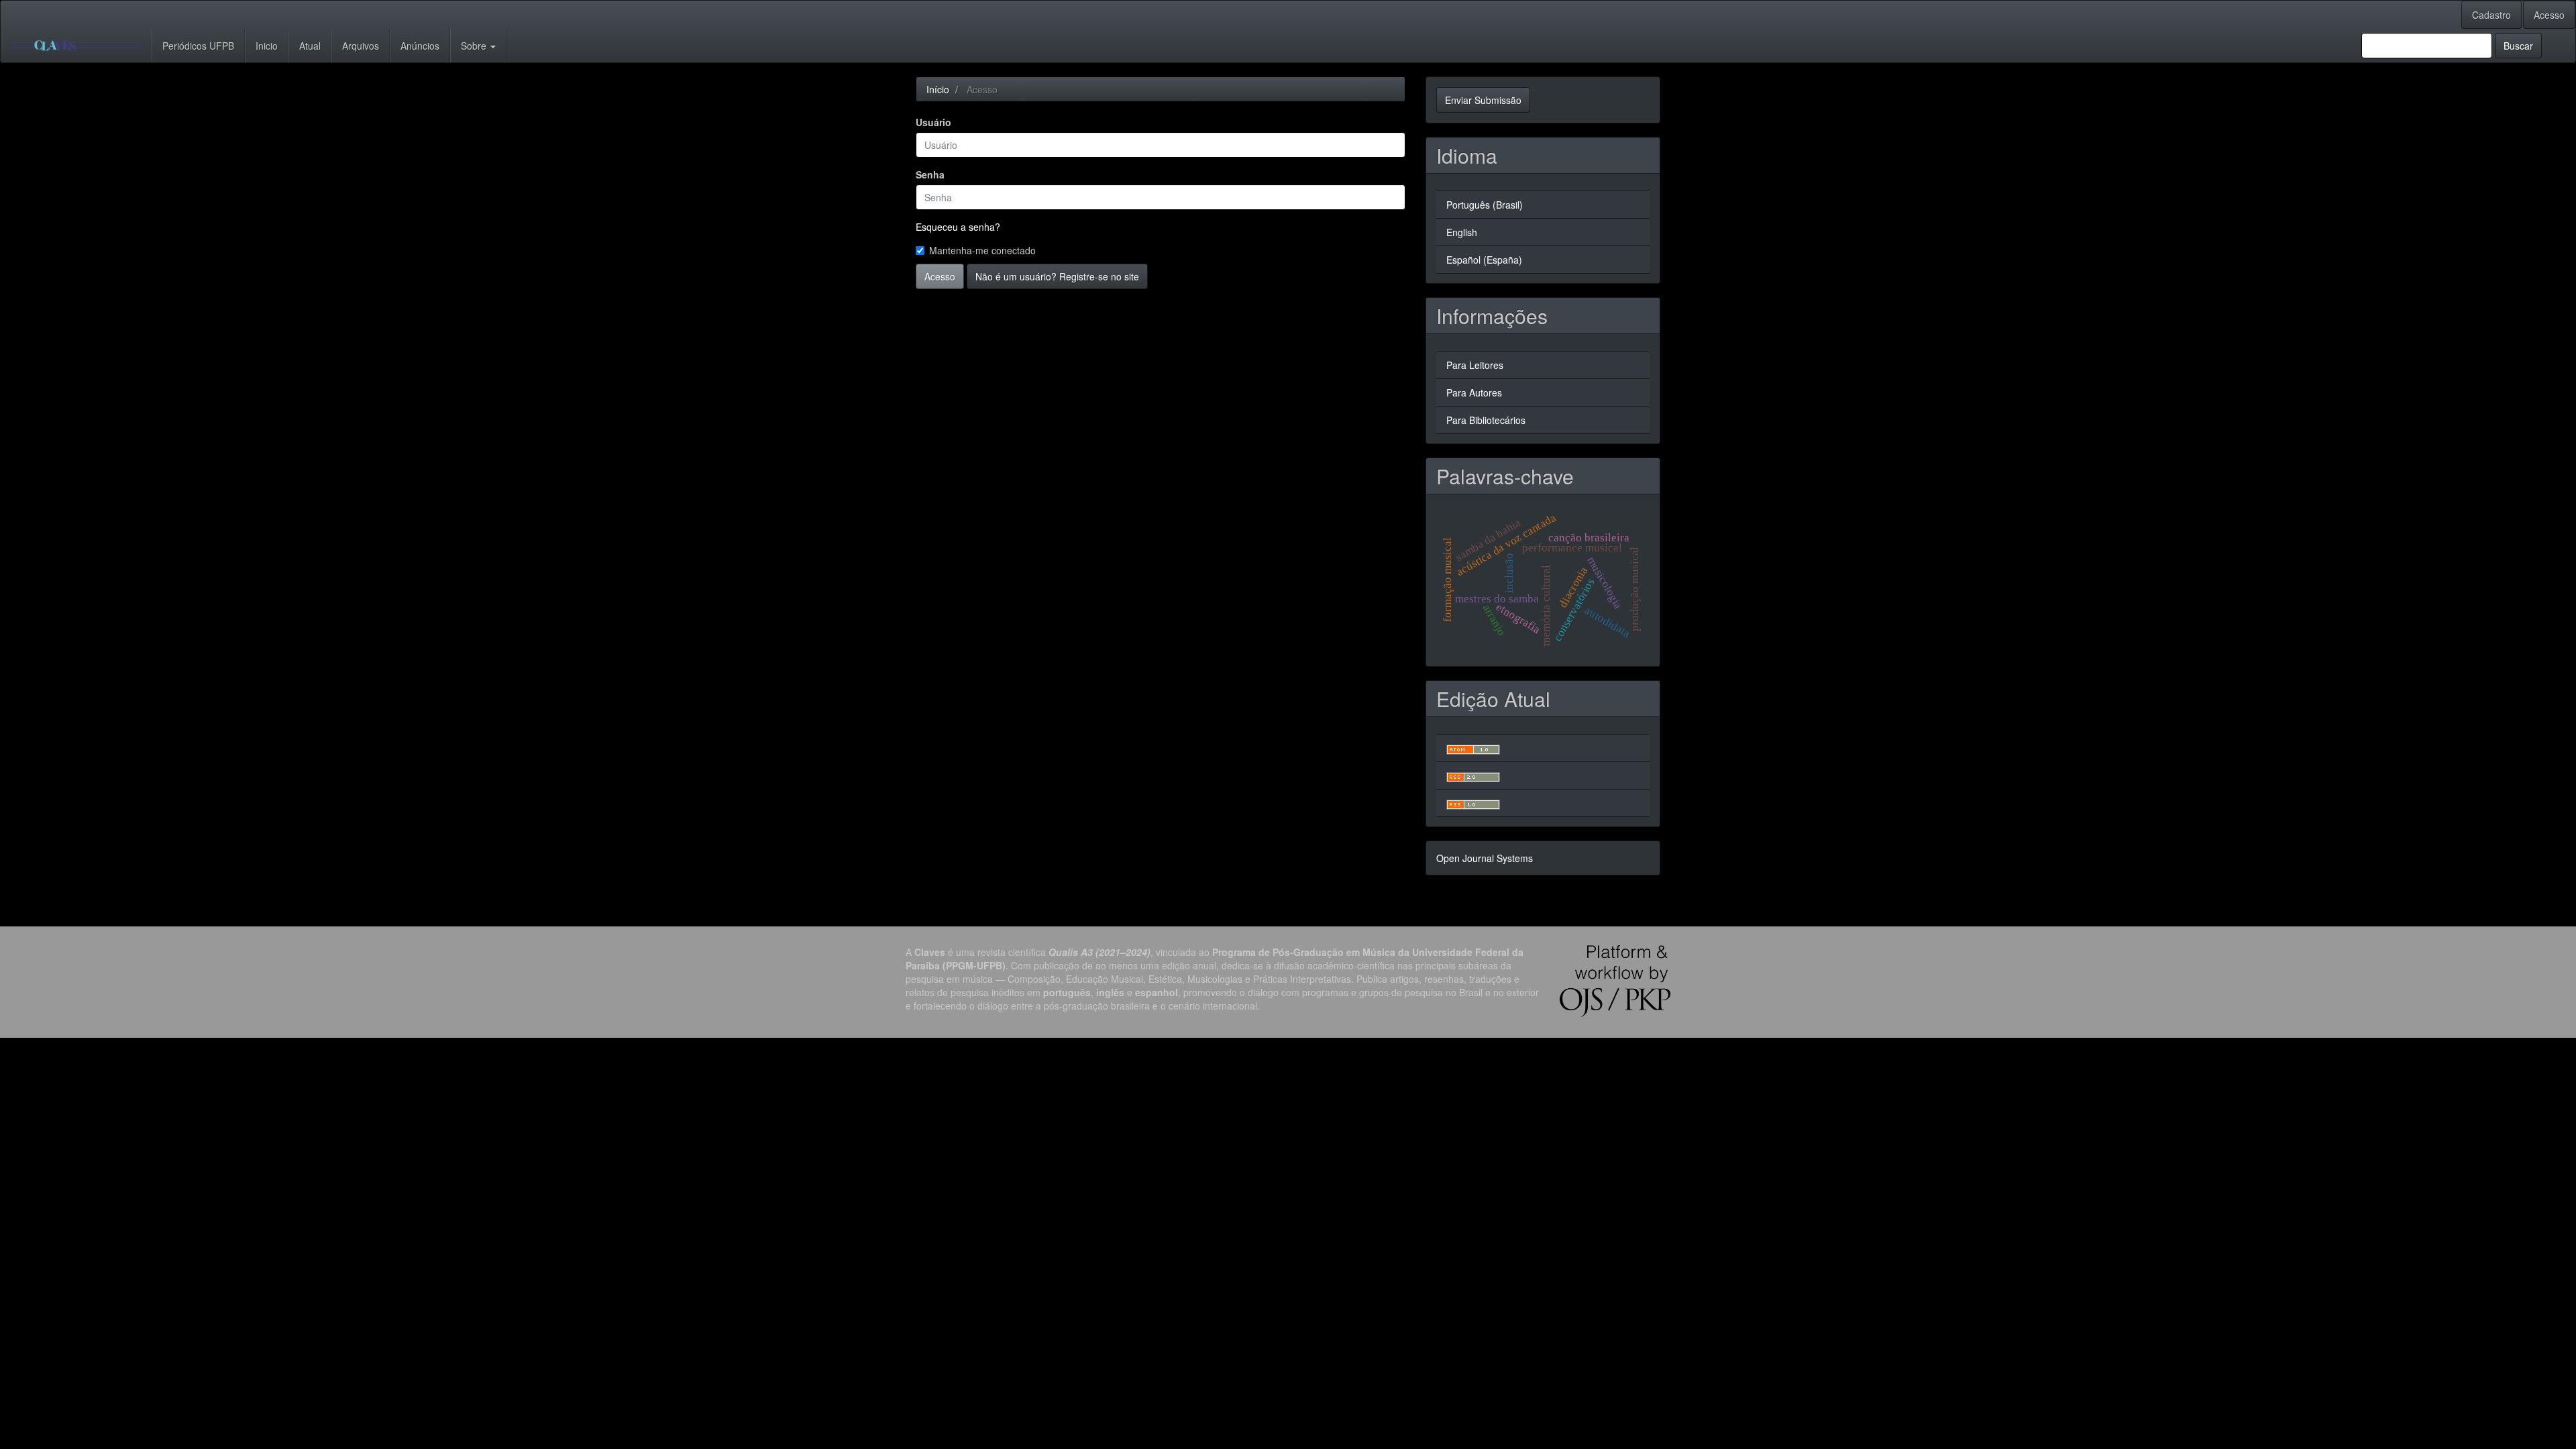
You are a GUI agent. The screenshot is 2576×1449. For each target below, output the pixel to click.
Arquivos (361, 46)
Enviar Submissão (1483, 100)
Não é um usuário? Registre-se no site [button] (1057, 276)
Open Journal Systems (1485, 858)
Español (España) (1484, 260)
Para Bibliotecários (1486, 420)
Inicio (267, 46)
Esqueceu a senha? (958, 227)
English (1462, 232)
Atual (310, 46)
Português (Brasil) (1485, 205)
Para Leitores (1475, 365)
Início (938, 89)
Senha (930, 174)
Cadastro (2491, 15)
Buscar (2518, 46)
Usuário (933, 122)
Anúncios (420, 46)
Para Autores (1474, 392)
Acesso (2549, 15)
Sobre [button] (475, 46)
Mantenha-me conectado (982, 250)
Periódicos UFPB (198, 46)
